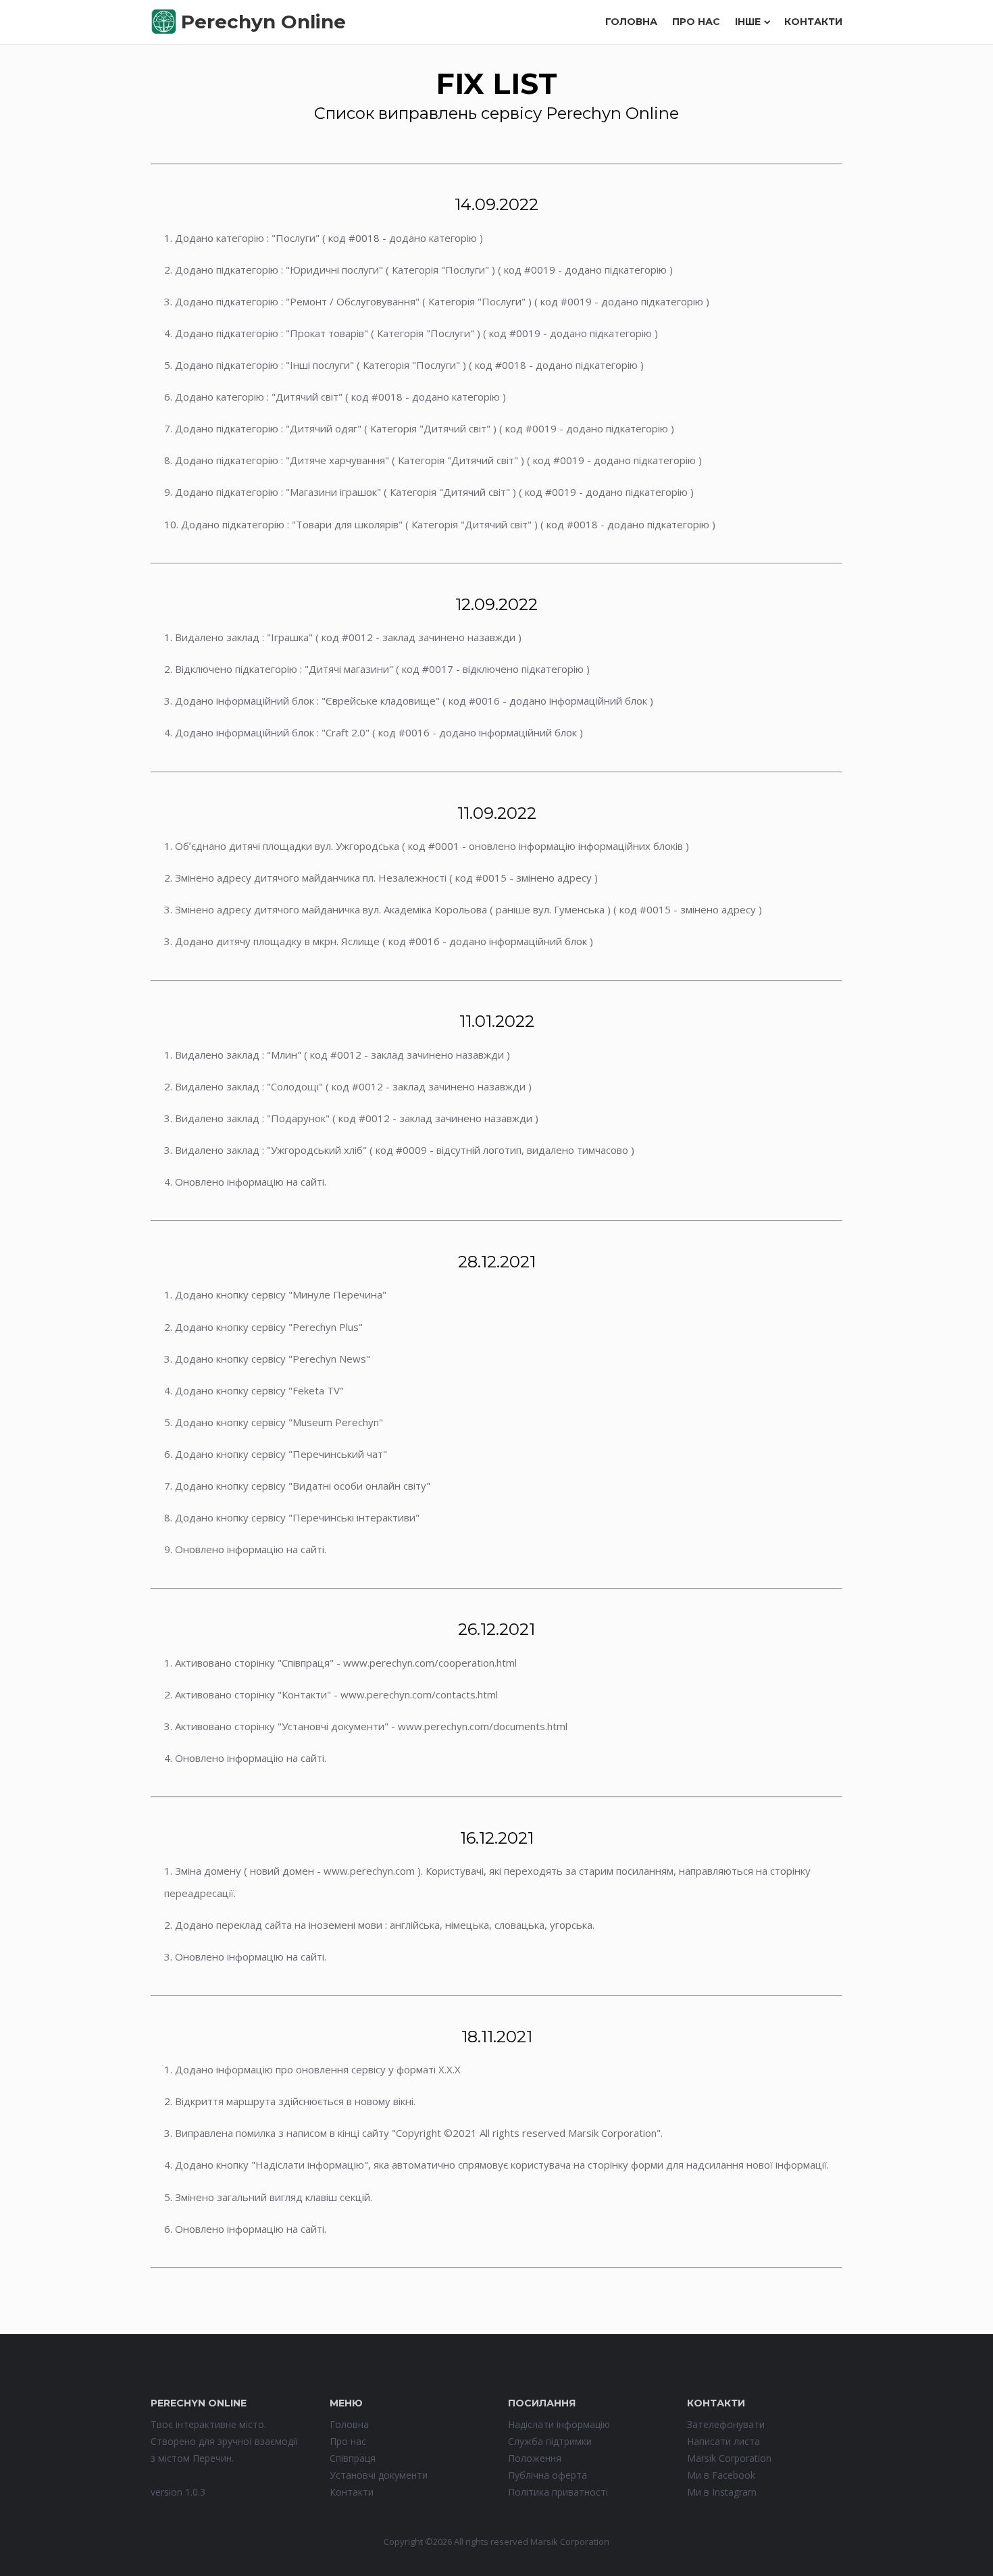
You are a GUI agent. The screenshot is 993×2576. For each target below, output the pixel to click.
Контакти (813, 22)
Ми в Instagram (722, 2492)
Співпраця (353, 2458)
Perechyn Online (263, 22)
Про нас (696, 22)
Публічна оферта (548, 2475)
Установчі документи (379, 2475)
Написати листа (723, 2441)
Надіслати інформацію (559, 2424)
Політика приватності (558, 2492)
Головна (631, 22)
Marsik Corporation (729, 2458)
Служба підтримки (550, 2441)
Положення (535, 2458)
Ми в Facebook (721, 2475)
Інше (748, 22)
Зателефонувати (726, 2424)
